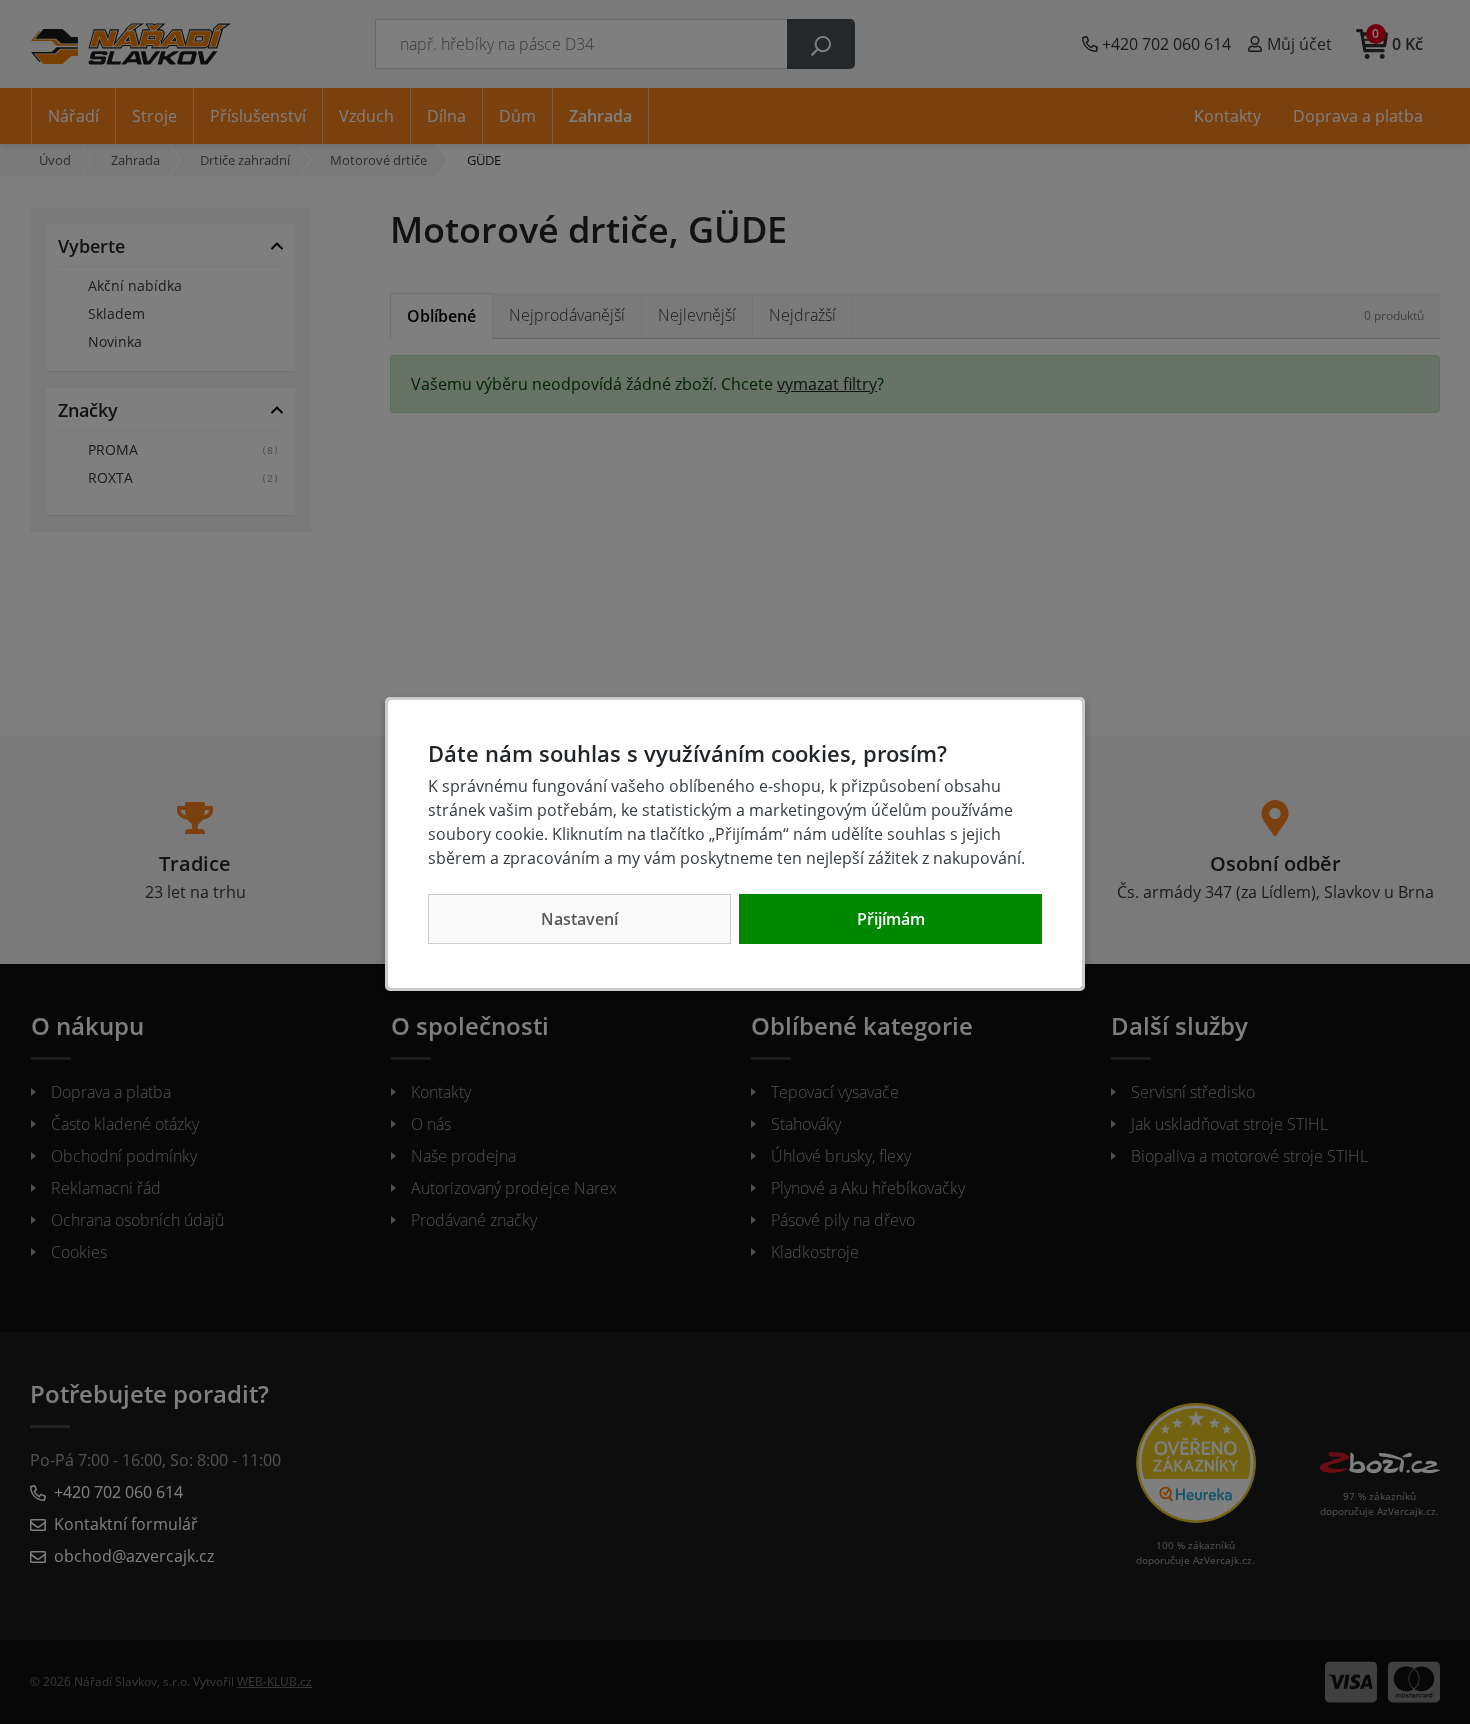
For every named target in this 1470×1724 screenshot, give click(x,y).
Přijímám (891, 919)
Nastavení (579, 919)
